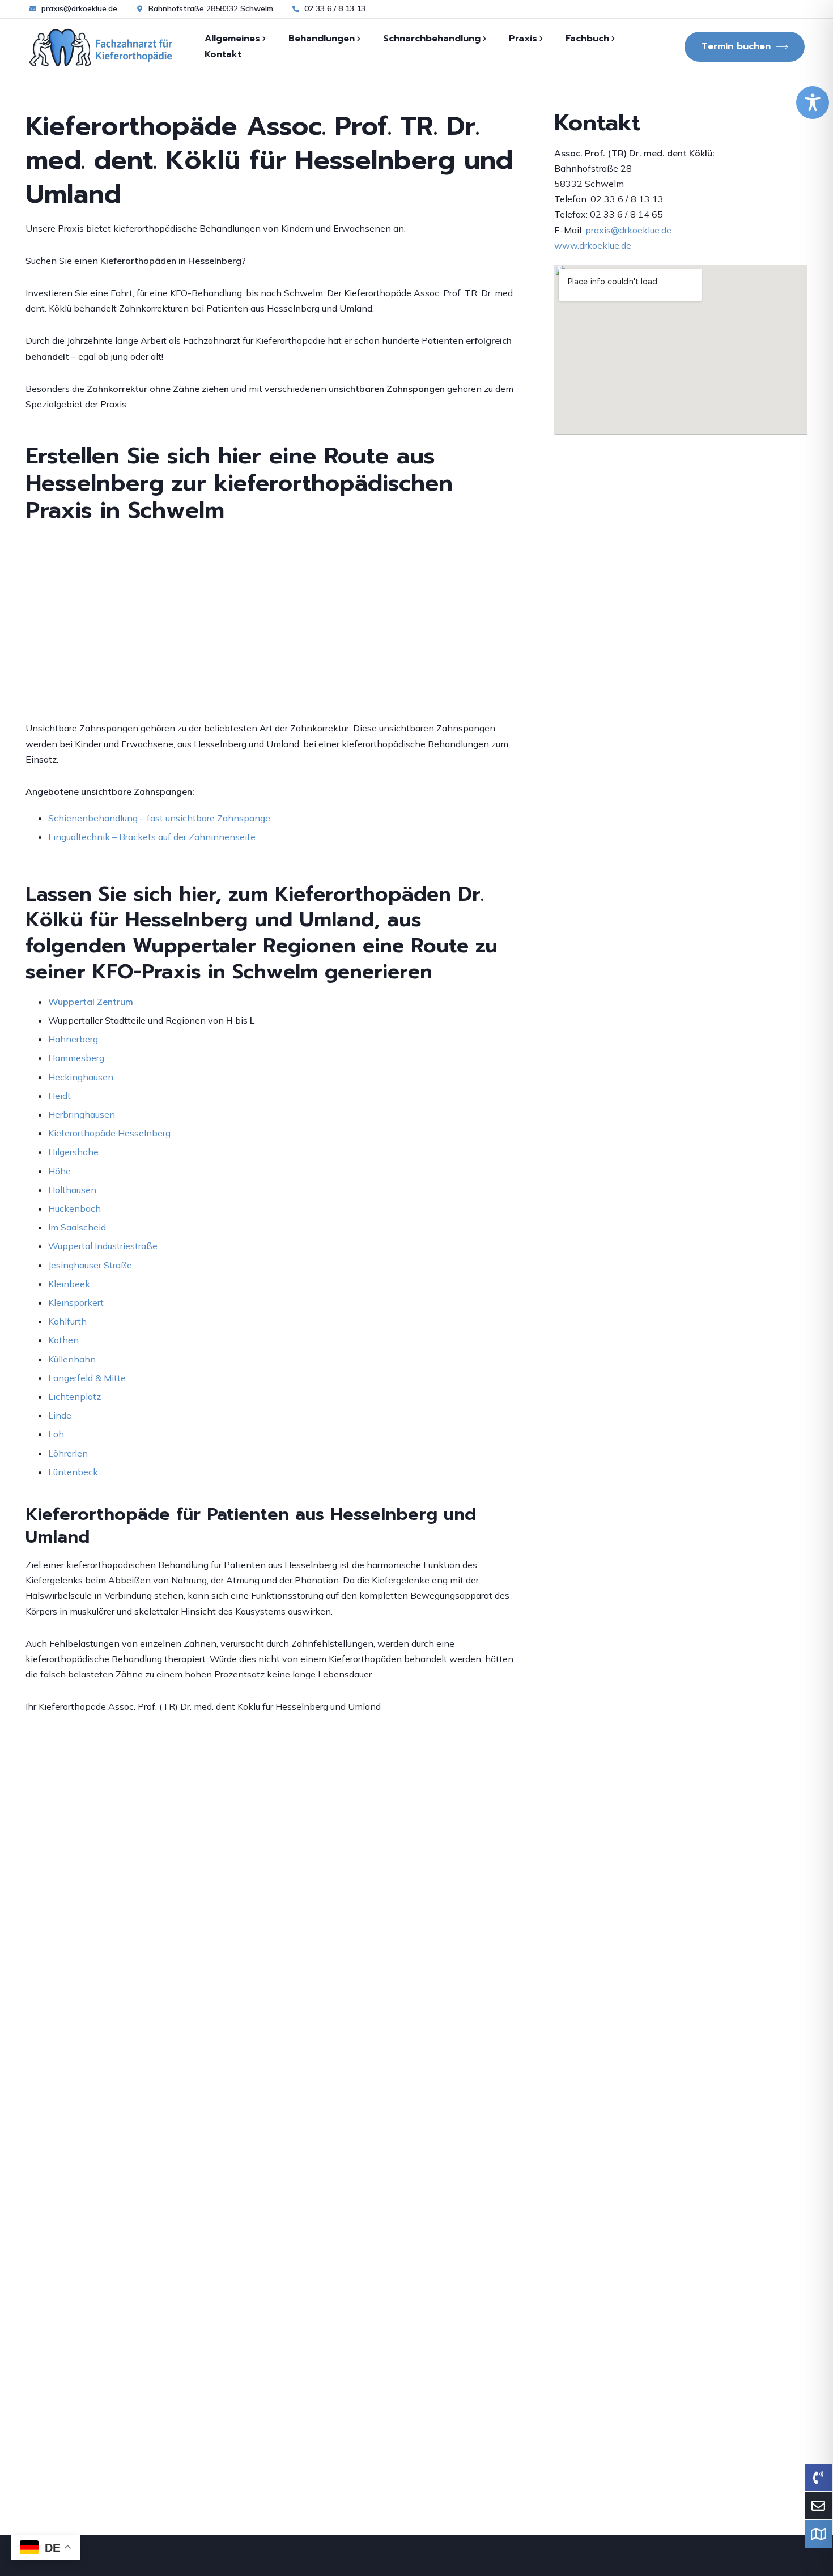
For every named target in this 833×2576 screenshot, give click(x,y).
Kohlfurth (67, 1321)
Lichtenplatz (75, 1396)
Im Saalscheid (77, 1227)
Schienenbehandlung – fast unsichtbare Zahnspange (159, 818)
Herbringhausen (82, 1114)
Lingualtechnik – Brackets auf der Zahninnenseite (152, 837)
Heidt (59, 1096)
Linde (60, 1415)
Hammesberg (76, 1058)
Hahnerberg (73, 1039)
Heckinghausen (81, 1077)
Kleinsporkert (76, 1302)
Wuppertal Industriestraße (103, 1246)
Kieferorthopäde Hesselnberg (109, 1133)
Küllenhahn (72, 1359)
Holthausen (72, 1190)
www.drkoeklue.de (593, 245)
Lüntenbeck (73, 1472)
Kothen (63, 1340)
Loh (56, 1434)
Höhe (59, 1171)
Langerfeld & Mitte (87, 1378)
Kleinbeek (69, 1284)
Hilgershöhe (73, 1152)
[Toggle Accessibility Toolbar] (813, 103)
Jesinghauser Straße (90, 1265)
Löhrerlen (68, 1453)
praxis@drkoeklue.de (628, 230)
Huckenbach (75, 1208)
